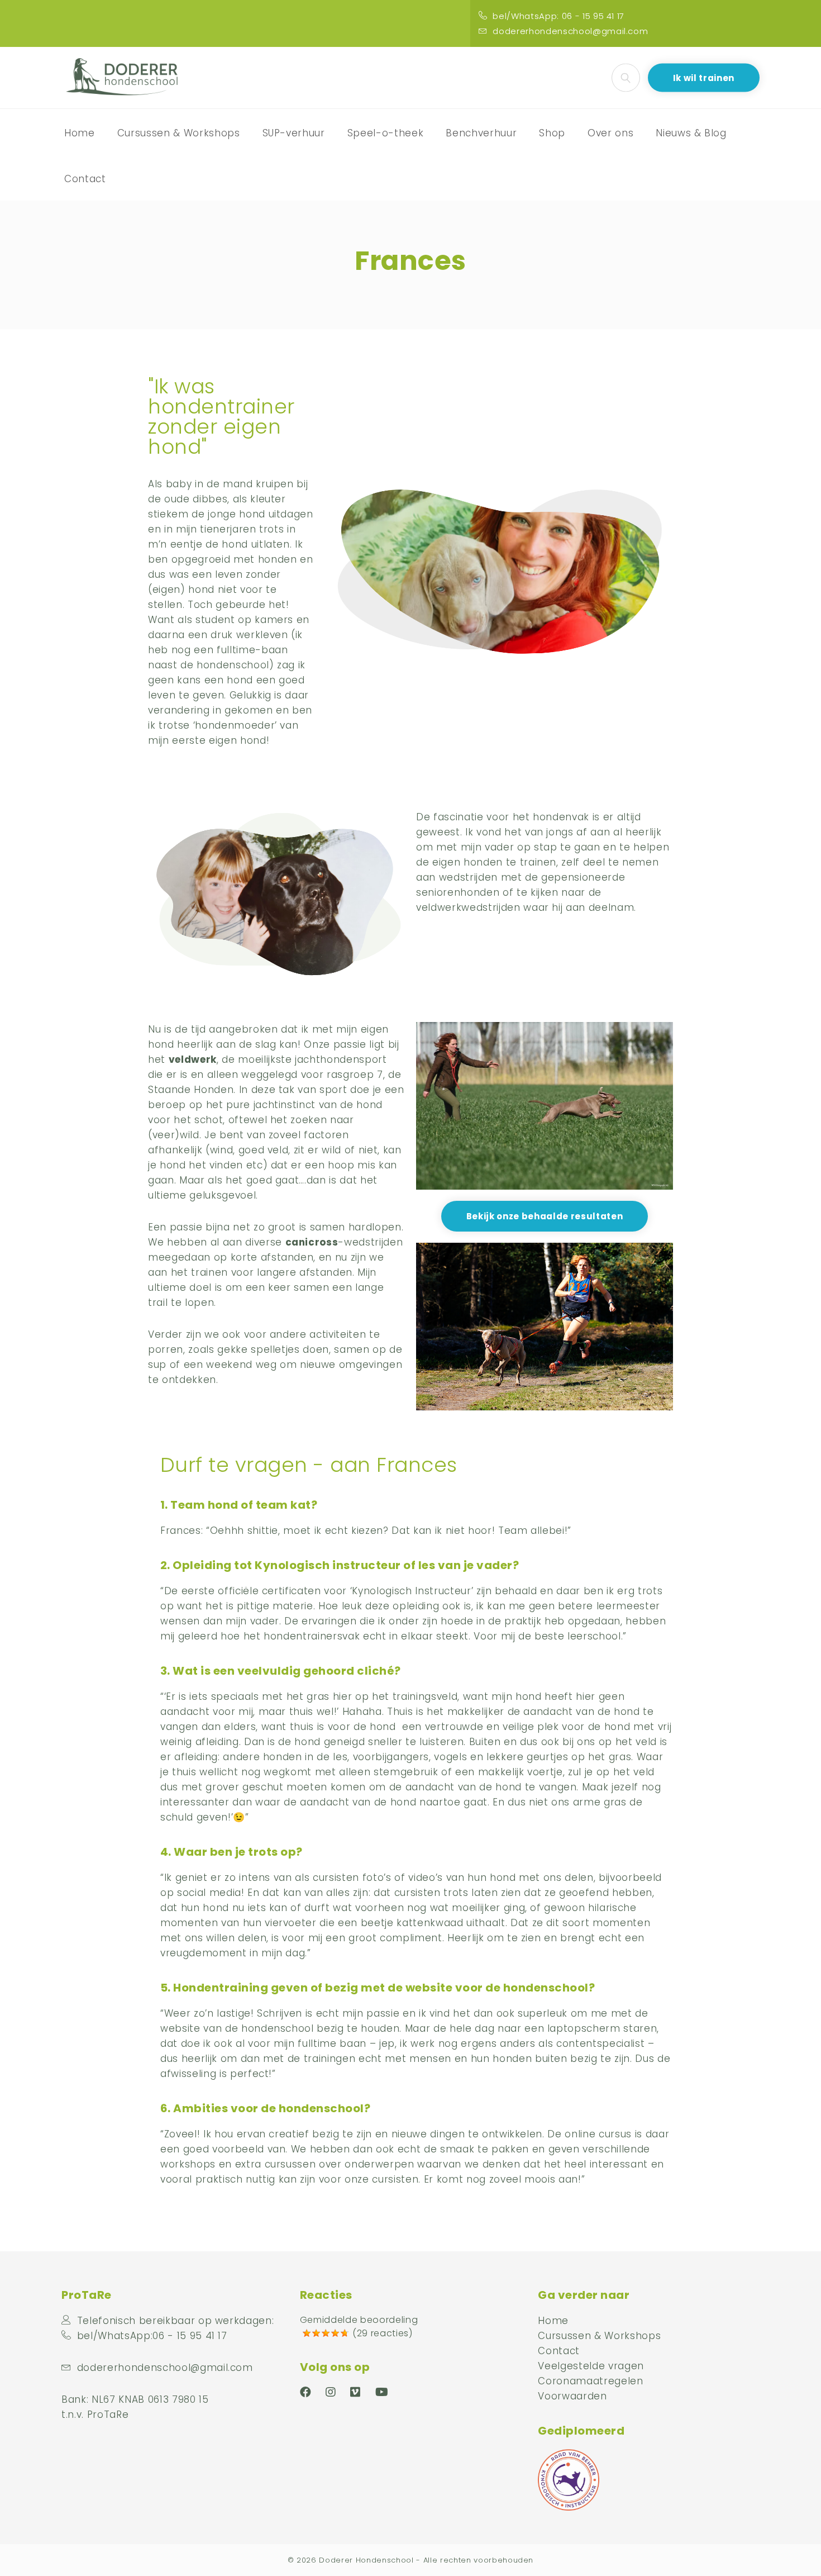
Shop (552, 133)
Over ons (610, 133)
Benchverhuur (481, 133)
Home (80, 133)
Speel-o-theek (386, 133)
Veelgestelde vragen (591, 2366)
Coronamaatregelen (590, 2381)
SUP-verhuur (294, 133)
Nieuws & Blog (691, 133)
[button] (545, 1216)
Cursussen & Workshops (179, 133)
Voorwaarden (572, 2396)
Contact (85, 179)
